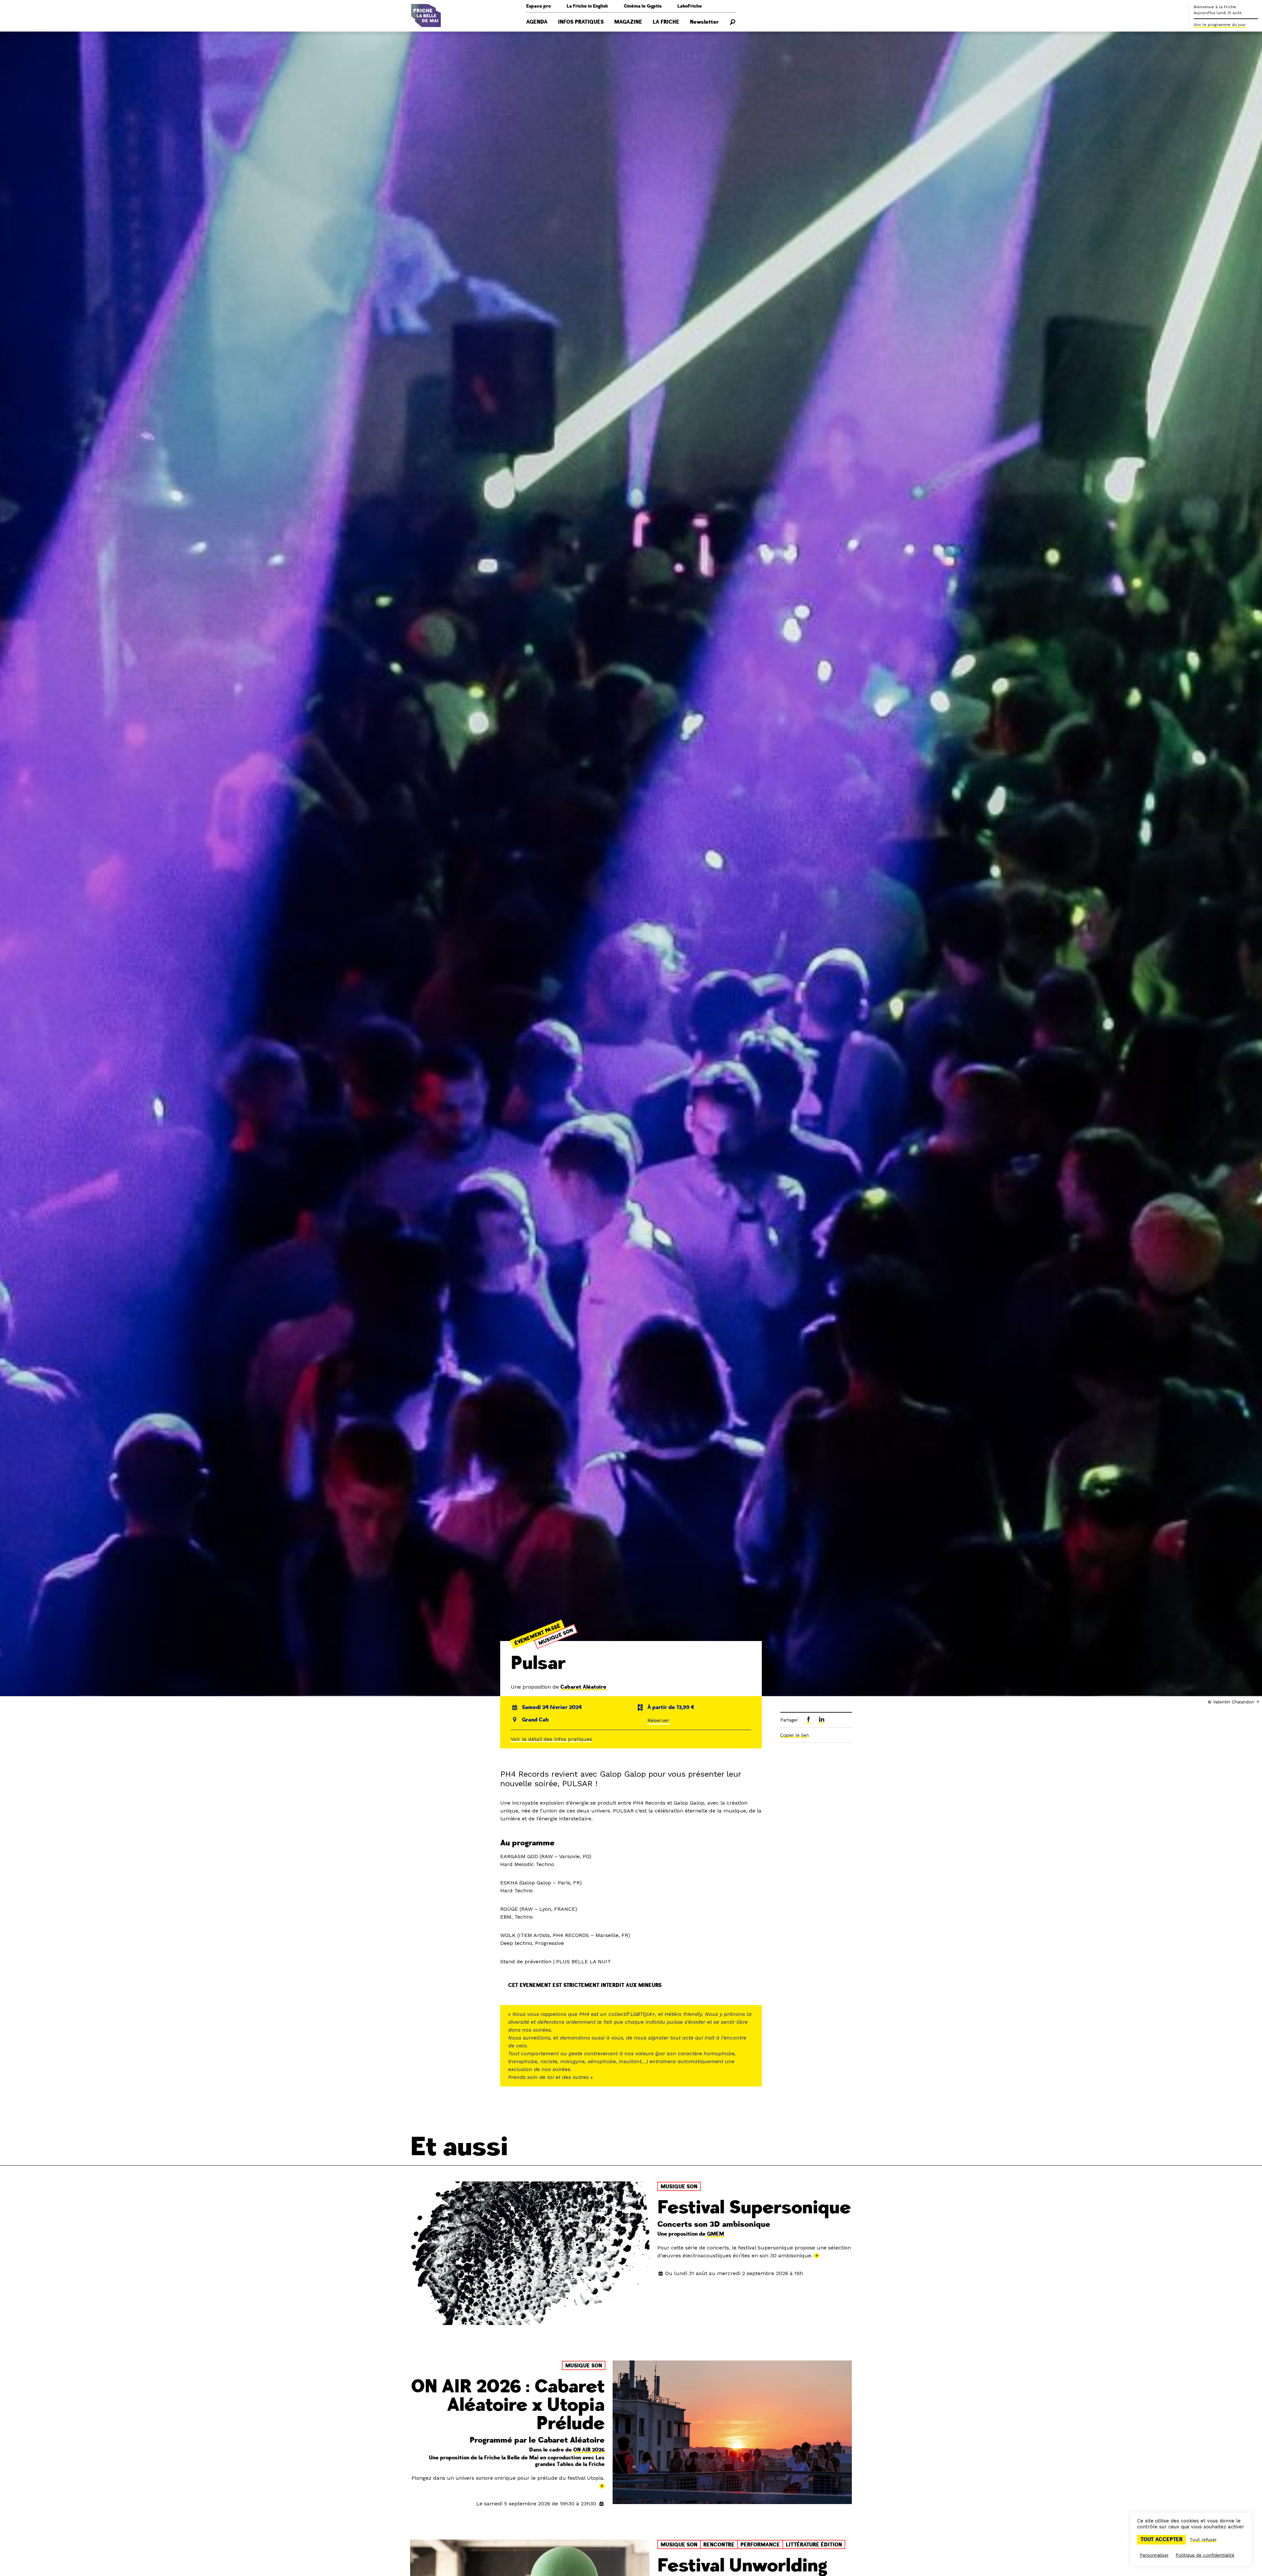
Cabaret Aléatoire (583, 1687)
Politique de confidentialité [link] (1205, 2555)
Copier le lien (795, 1735)
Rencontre (719, 2545)
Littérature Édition (814, 2545)
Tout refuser (1203, 2540)
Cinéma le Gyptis (643, 6)
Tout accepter (1161, 2540)
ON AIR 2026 (589, 2450)
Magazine (628, 22)
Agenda (537, 22)
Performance (760, 2545)
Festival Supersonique (754, 2208)
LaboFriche (690, 6)
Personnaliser (1154, 2555)
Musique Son (556, 1637)
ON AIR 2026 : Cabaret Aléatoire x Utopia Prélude (508, 2405)
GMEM (715, 2234)
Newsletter (704, 22)
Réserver (658, 1720)
